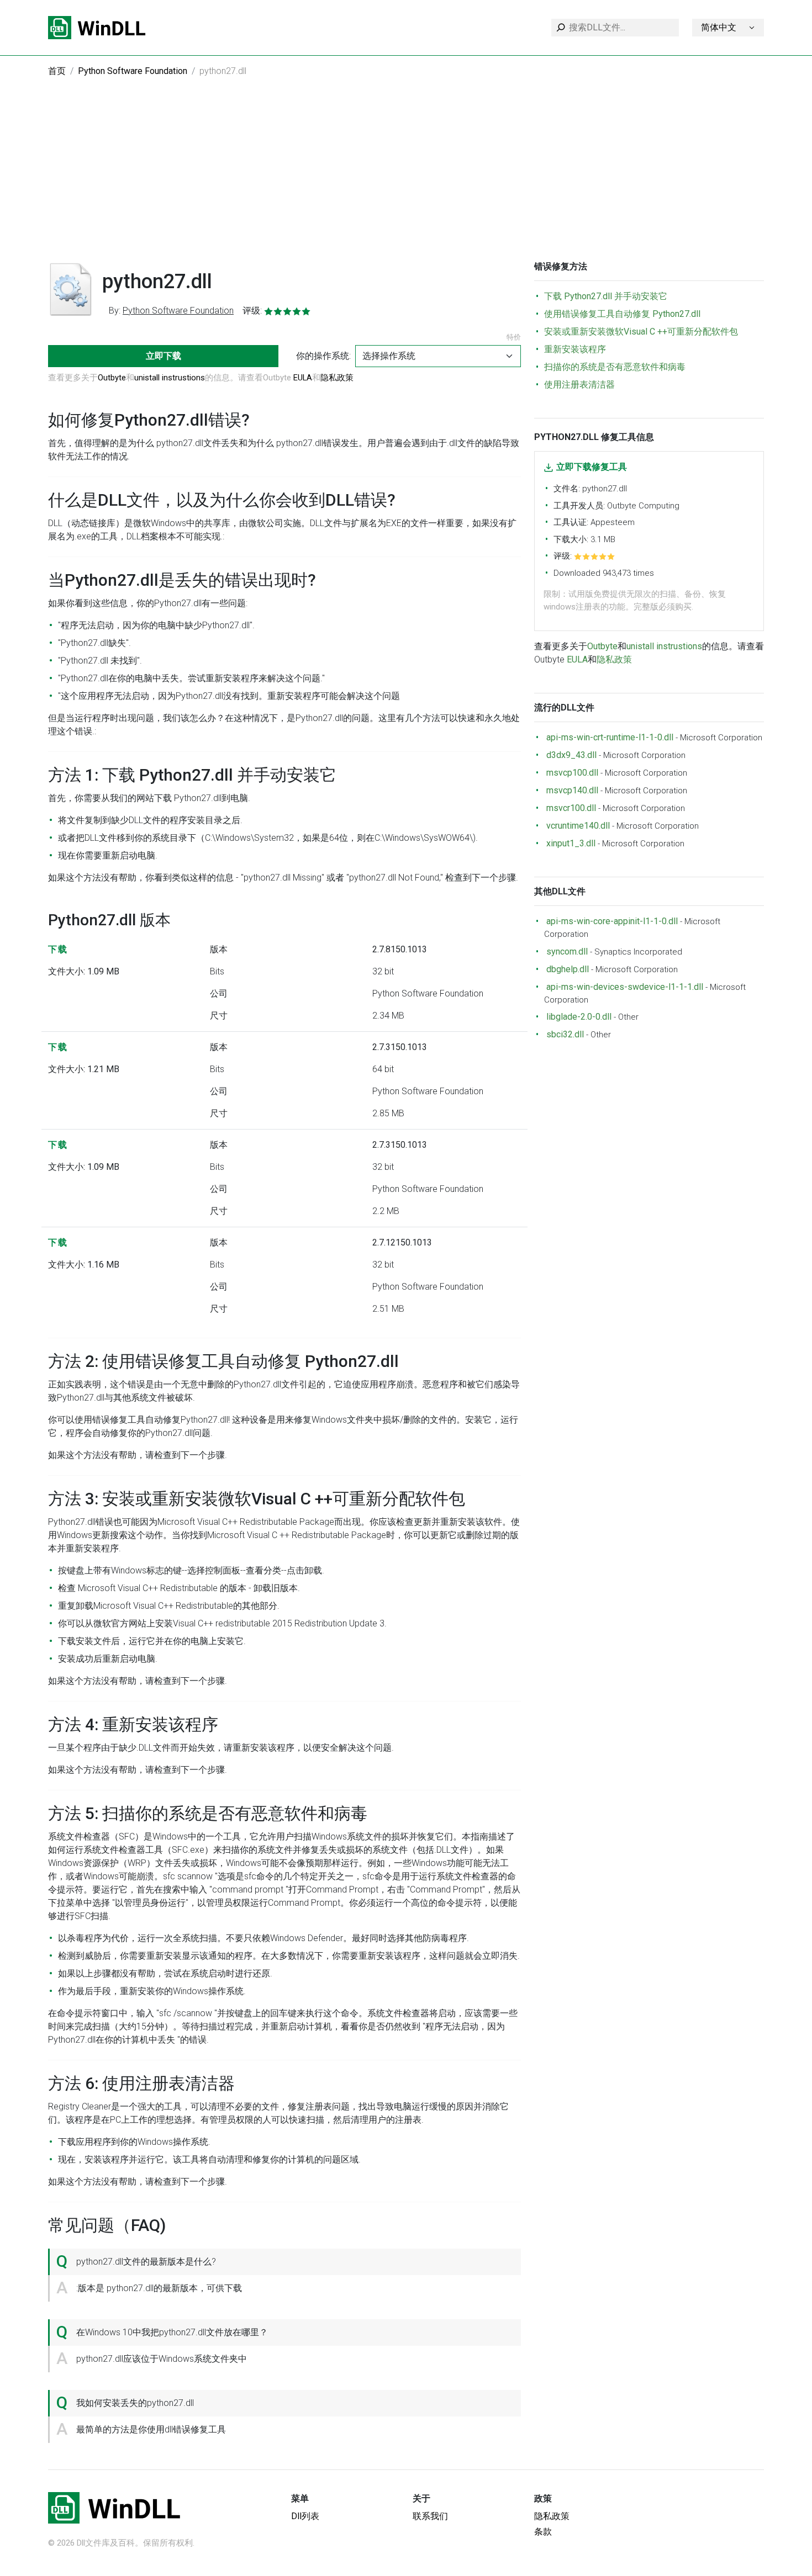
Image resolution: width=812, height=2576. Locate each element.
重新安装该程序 (575, 349)
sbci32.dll (565, 1034)
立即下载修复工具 (592, 467)
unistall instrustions (170, 378)
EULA (303, 378)
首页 (57, 71)
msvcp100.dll (572, 773)
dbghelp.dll (568, 969)
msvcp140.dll (572, 790)
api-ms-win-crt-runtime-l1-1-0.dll (610, 737)
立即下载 (164, 356)
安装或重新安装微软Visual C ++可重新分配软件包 (641, 332)
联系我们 (430, 2516)
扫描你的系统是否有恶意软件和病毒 (615, 367)
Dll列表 (305, 2516)
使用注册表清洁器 (579, 385)
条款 (543, 2532)
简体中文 (719, 27)
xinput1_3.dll (571, 843)
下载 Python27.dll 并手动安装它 (606, 296)
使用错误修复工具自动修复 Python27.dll (622, 314)
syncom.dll (567, 952)
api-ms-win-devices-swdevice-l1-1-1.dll (625, 987)
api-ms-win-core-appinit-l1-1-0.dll (612, 921)
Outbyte (112, 378)
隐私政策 (337, 378)
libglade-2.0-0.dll (579, 1017)
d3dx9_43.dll (571, 755)
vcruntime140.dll (578, 826)
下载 (58, 949)
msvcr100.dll (571, 808)
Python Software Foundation (133, 71)
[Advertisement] (406, 178)
